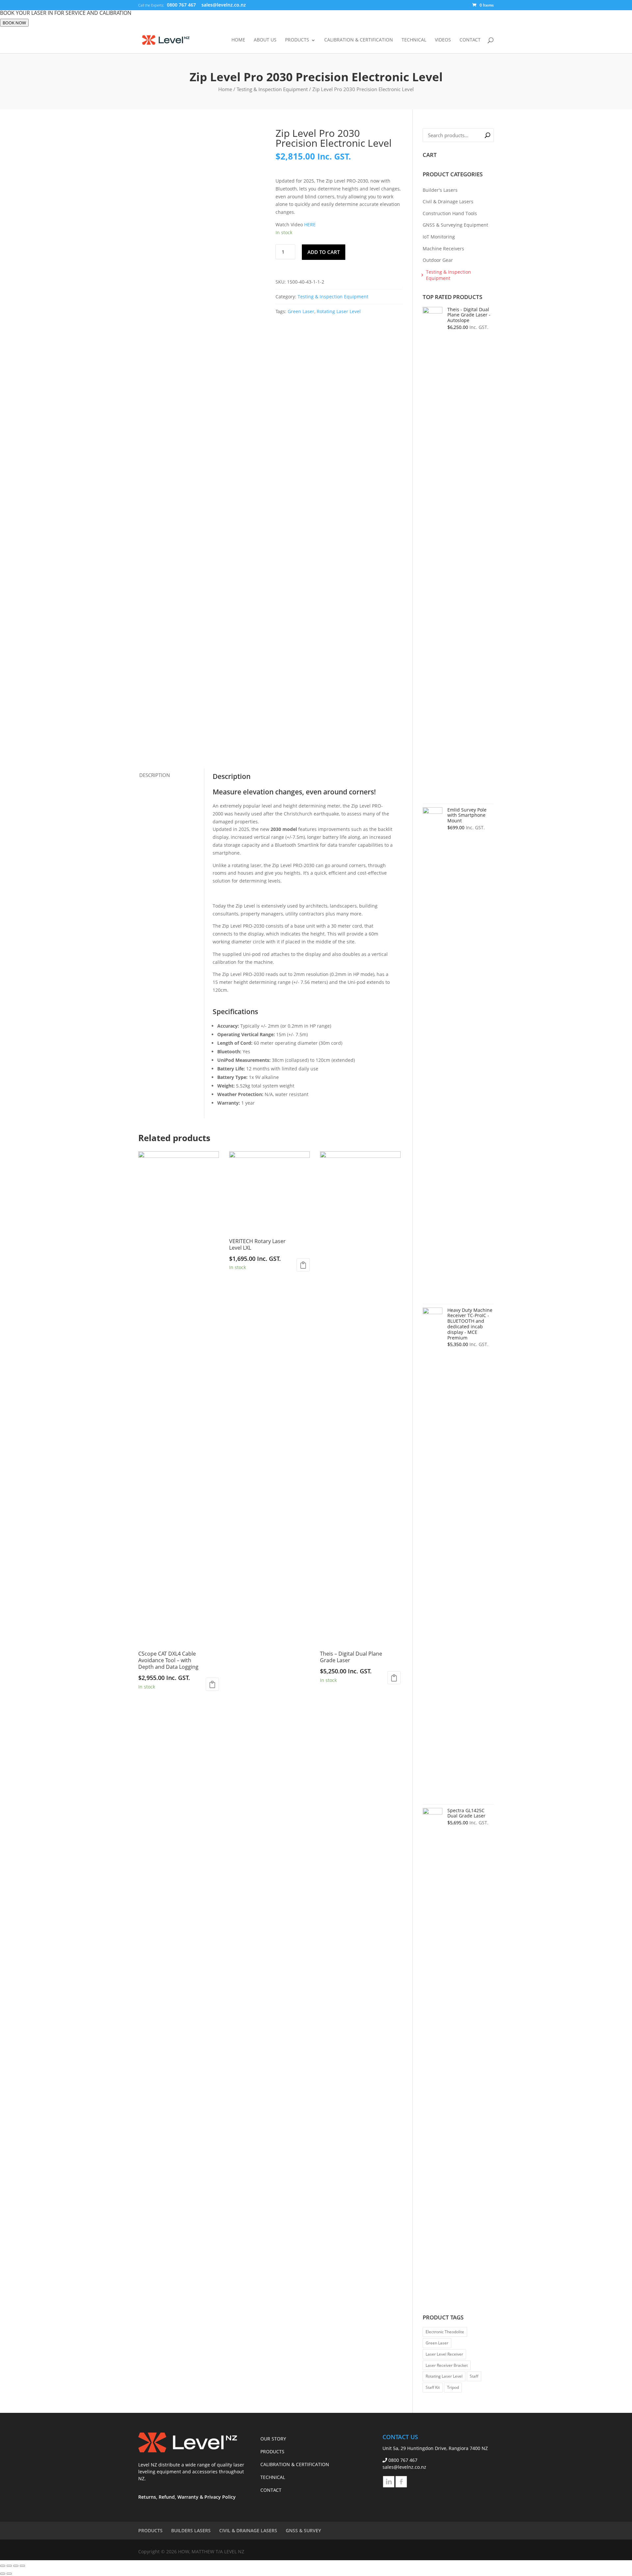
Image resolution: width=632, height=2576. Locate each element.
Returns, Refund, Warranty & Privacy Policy (187, 2497)
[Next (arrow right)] (9, 2574)
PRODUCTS (297, 40)
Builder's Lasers (440, 190)
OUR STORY (273, 2439)
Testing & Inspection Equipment (272, 89)
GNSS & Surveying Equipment (455, 225)
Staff (474, 2376)
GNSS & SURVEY (303, 2530)
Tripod (453, 2387)
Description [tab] (155, 775)
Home (225, 89)
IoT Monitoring (439, 237)
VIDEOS (443, 40)
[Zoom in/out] (3, 2566)
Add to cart (324, 252)
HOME (238, 40)
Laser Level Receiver (444, 2354)
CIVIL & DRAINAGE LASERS (248, 2530)
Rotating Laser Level (339, 311)
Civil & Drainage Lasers (448, 201)
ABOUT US (265, 40)
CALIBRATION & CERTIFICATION (359, 40)
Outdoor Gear (438, 260)
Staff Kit (433, 2387)
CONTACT (470, 40)
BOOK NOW (14, 23)
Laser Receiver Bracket (447, 2365)
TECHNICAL (414, 40)
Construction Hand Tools (450, 213)
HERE (310, 225)
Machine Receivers (443, 249)
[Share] (16, 2566)
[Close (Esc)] (22, 2566)
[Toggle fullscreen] (9, 2566)
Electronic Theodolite (445, 2332)
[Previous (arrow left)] (3, 2574)
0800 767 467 (182, 5)
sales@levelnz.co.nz (404, 2467)
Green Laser (301, 311)
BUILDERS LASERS (191, 2530)
